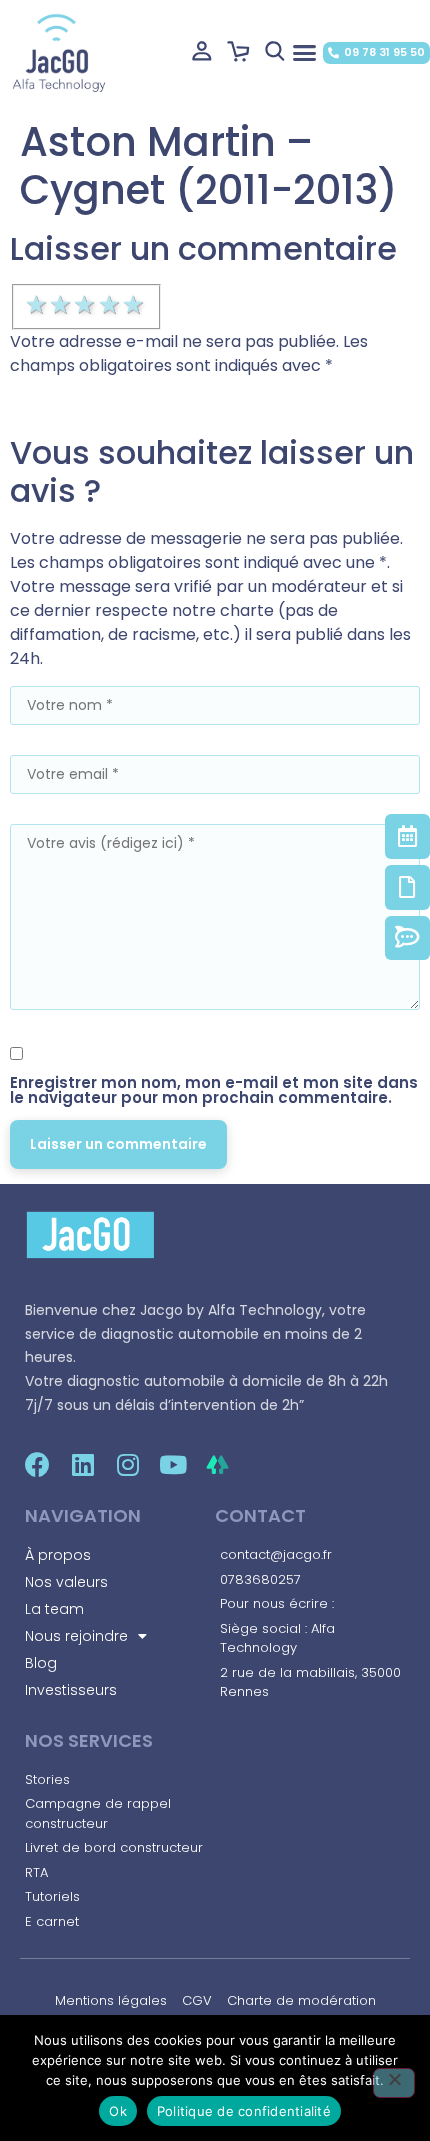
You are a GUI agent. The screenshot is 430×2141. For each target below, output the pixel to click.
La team (54, 1609)
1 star (38, 305)
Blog (41, 1663)
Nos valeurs (66, 1582)
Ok (118, 2111)
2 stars (62, 305)
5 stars (135, 305)
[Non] (394, 2083)
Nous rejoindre (76, 1636)
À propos (58, 1555)
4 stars (111, 305)
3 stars (86, 305)
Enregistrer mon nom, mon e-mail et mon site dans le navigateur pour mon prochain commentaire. (214, 1090)
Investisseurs (71, 1690)
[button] (304, 53)
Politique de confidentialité (244, 2111)
